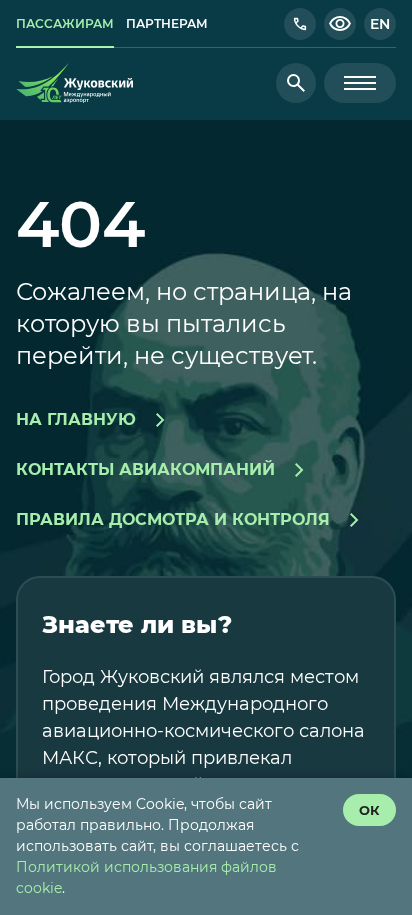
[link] (65, 24)
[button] (300, 24)
